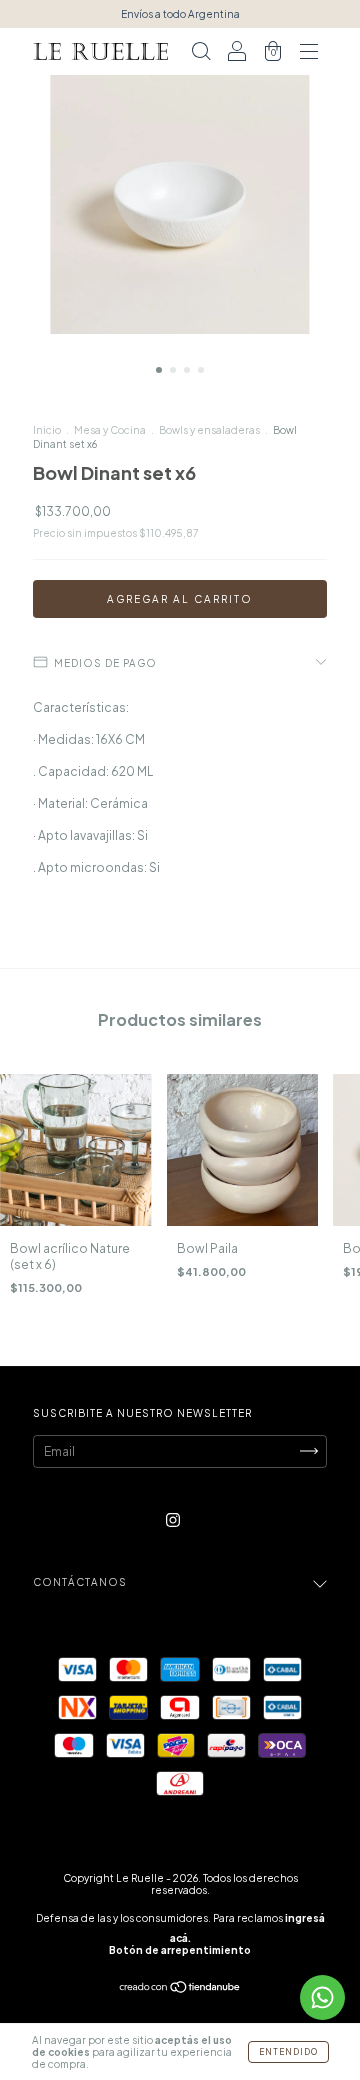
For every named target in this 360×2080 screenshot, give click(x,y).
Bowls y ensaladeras (209, 430)
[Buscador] (201, 54)
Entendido (288, 2052)
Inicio (47, 430)
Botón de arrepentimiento (180, 1950)
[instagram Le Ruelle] (173, 1519)
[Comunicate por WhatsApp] (322, 1997)
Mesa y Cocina (110, 430)
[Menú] (309, 54)
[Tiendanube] (180, 1988)
